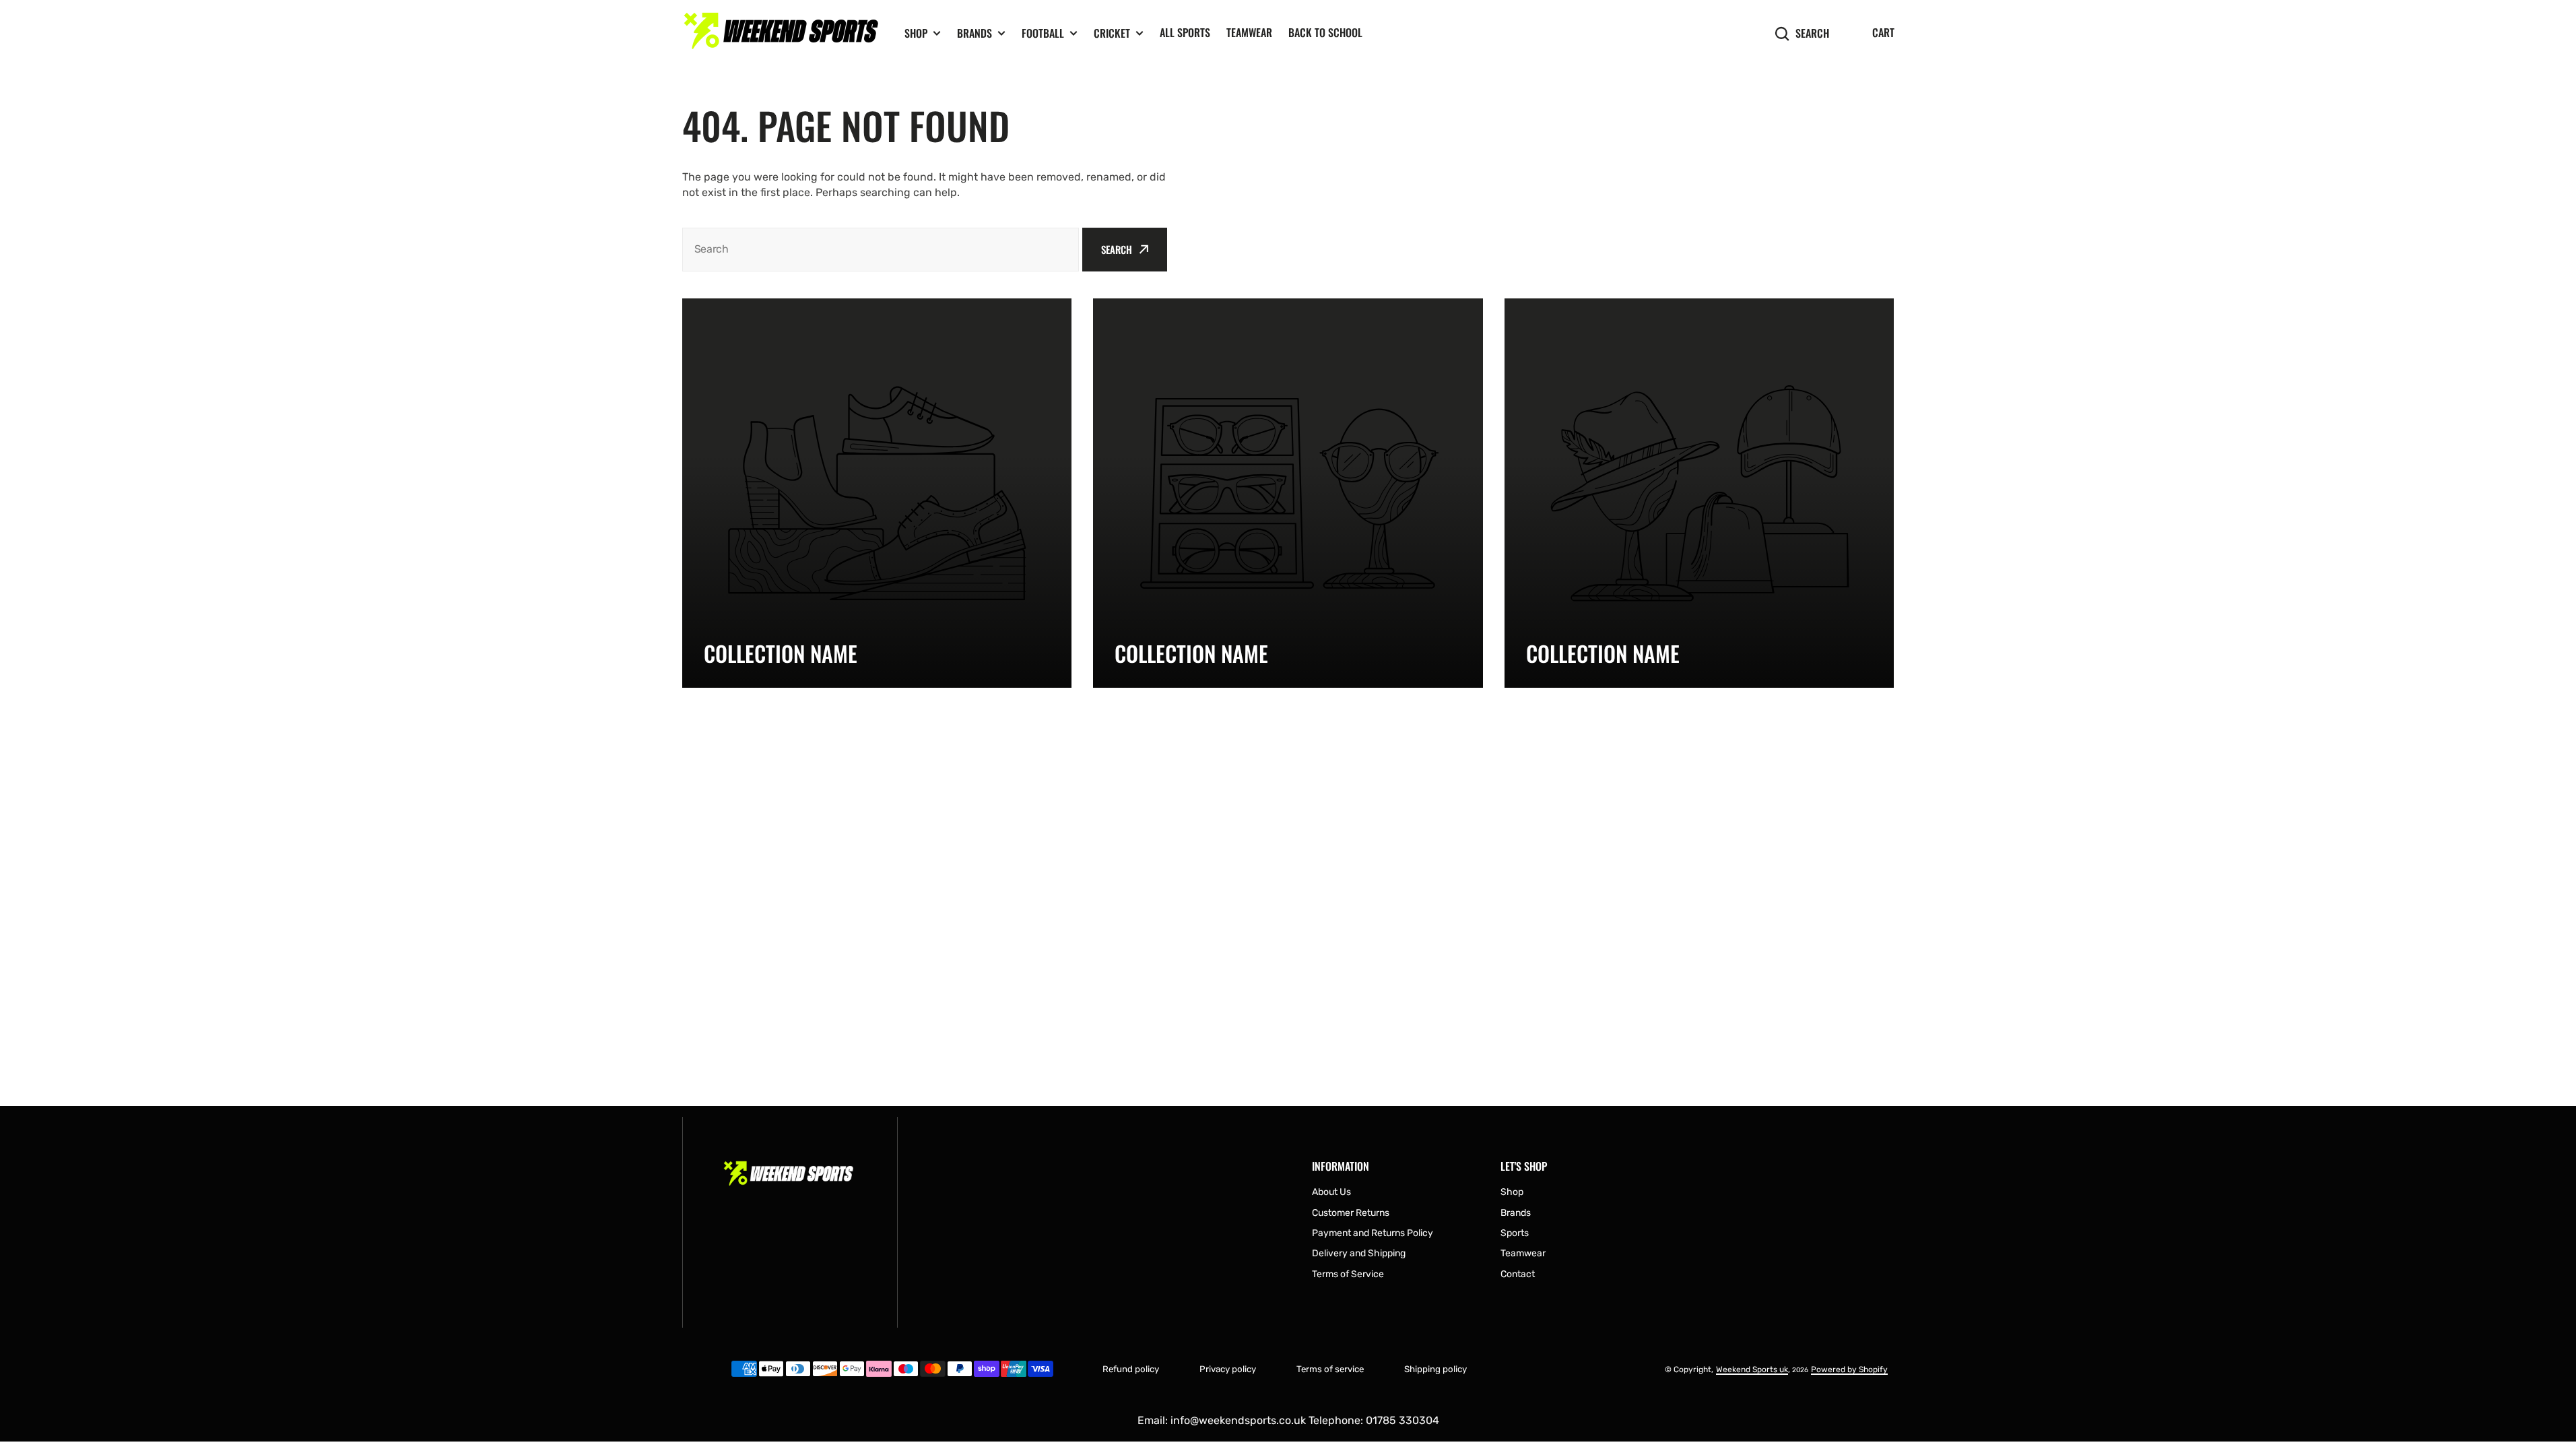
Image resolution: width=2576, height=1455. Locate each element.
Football (1043, 33)
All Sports (1185, 32)
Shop (916, 33)
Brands (975, 33)
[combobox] (881, 250)
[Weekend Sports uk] (783, 33)
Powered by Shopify (1849, 1369)
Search (1812, 33)
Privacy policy (1228, 1369)
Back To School (1325, 32)
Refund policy (1131, 1369)
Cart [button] (1883, 32)
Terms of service (1330, 1369)
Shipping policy (1435, 1369)
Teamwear (1249, 32)
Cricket (1112, 33)
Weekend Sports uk (1752, 1369)
